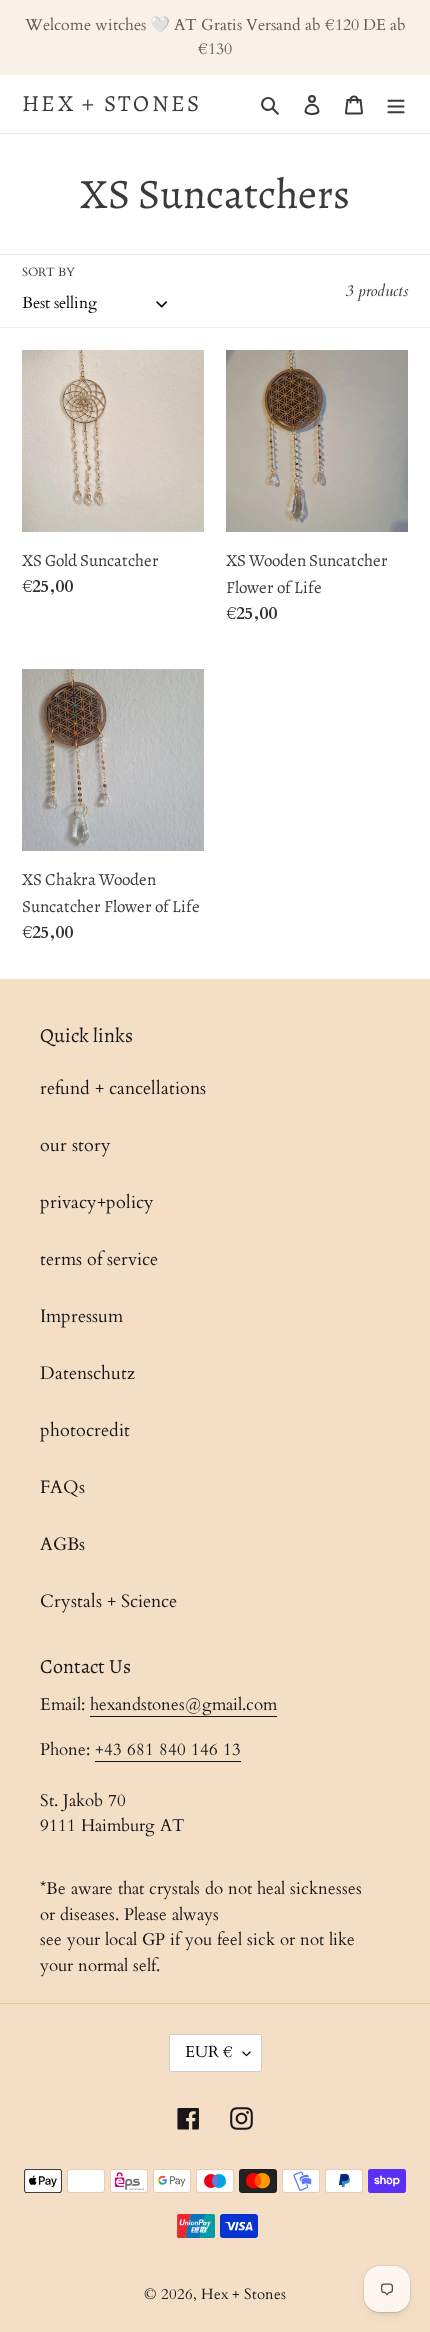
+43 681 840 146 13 (168, 1749)
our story (75, 1145)
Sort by (48, 272)
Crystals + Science (108, 1601)
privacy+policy (97, 1202)
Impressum (81, 1316)
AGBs (62, 1544)
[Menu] (396, 103)
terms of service (99, 1259)
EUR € (209, 2052)
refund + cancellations (123, 1088)
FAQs (62, 1487)
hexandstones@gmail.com (183, 1704)
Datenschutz (87, 1373)
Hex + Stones (112, 104)
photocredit (85, 1430)
